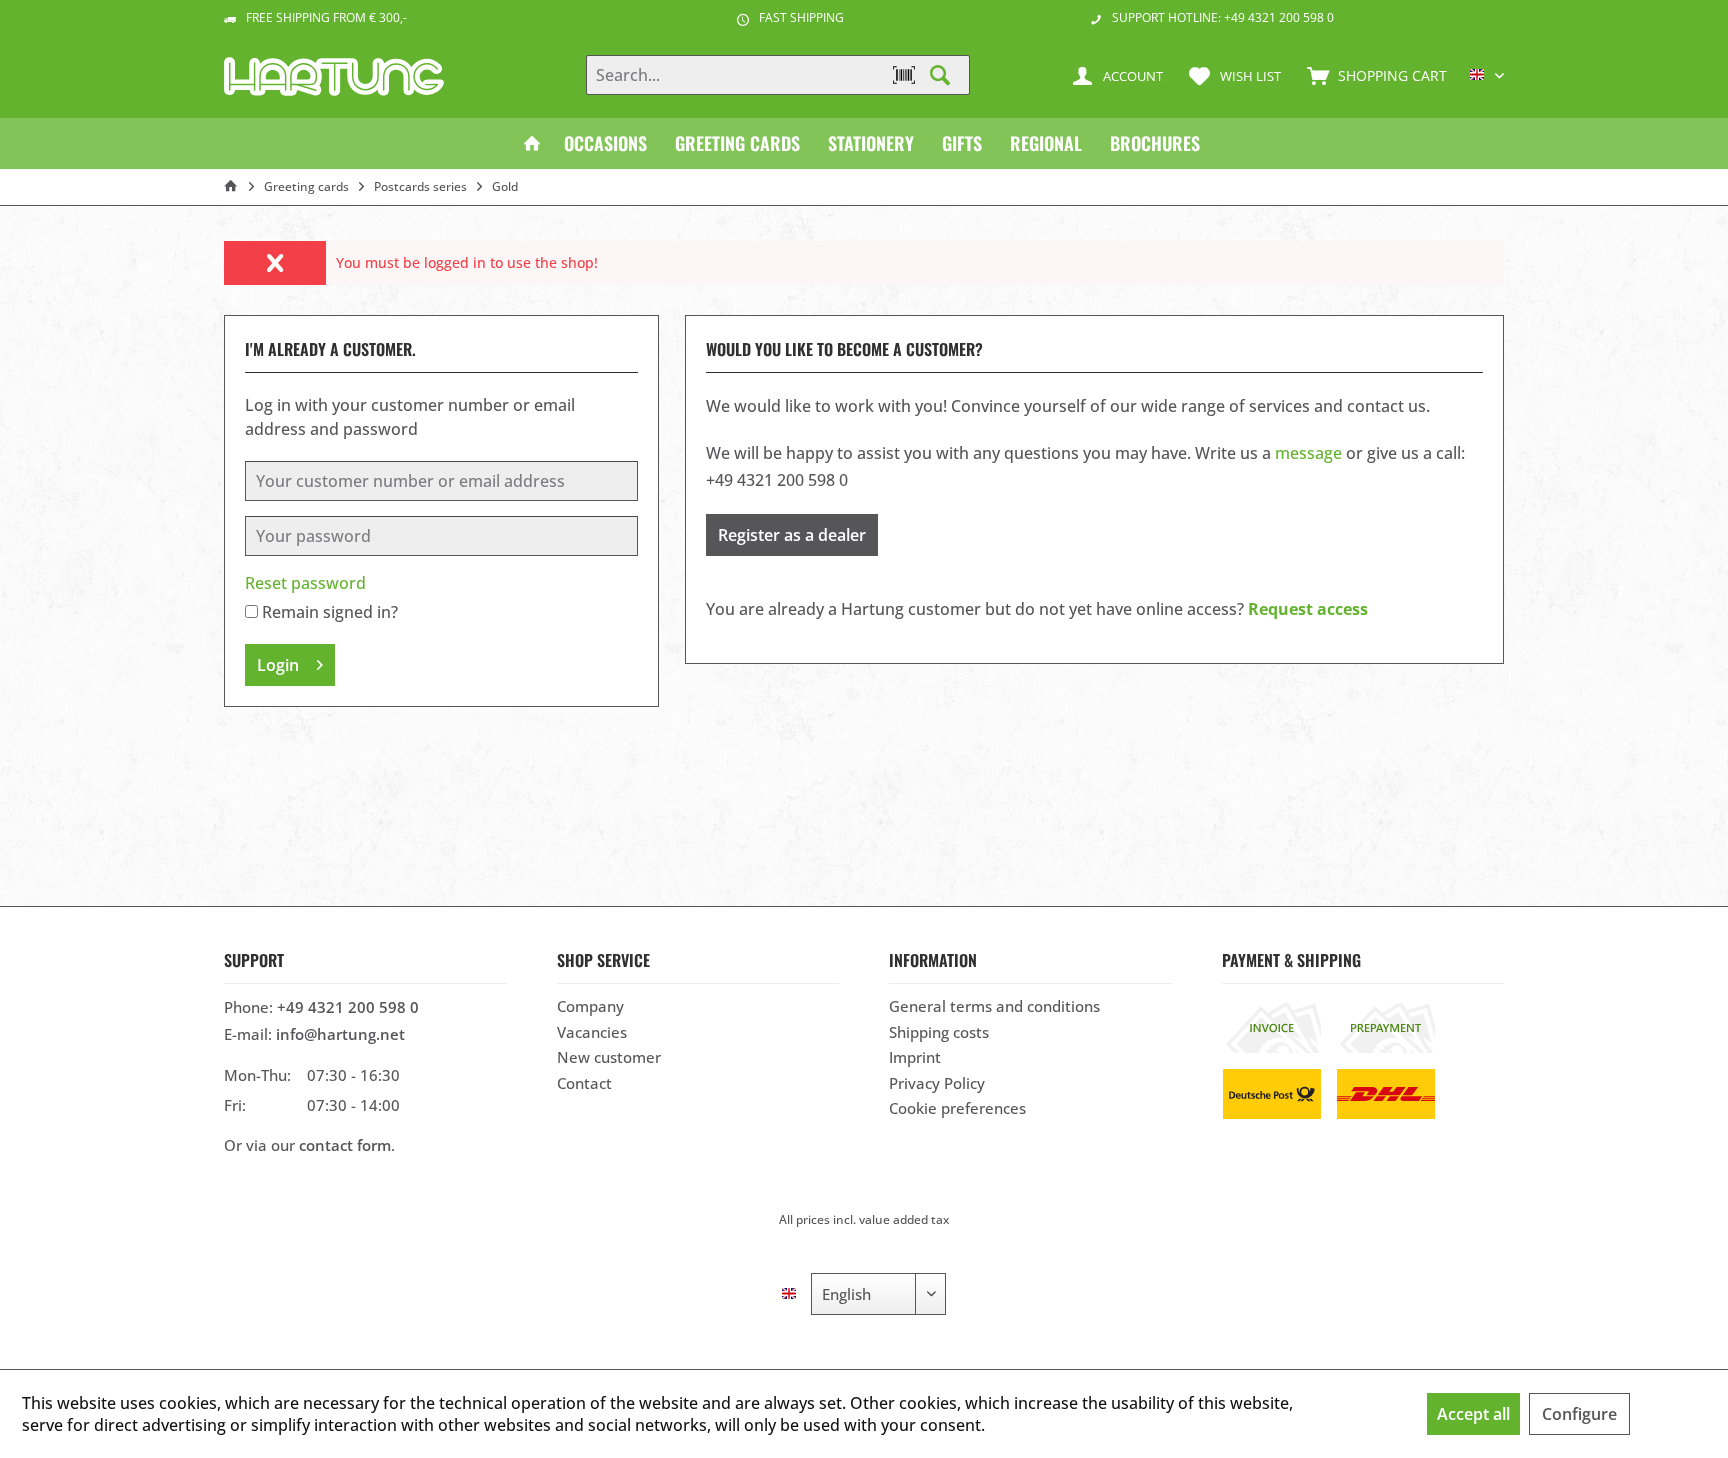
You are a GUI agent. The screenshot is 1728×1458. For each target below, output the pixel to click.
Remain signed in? (330, 612)
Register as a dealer (792, 535)
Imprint (915, 1057)
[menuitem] (1372, 75)
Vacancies (592, 1032)
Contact (584, 1083)
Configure (1579, 1414)
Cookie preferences (957, 1108)
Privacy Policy (937, 1083)
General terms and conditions (994, 1006)
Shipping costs (939, 1032)
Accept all (1473, 1414)
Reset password (305, 583)
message (1308, 453)
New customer (609, 1057)
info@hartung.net (340, 1034)
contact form (345, 1145)
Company (590, 1006)
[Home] (532, 143)
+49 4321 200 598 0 (348, 1007)
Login (278, 665)
